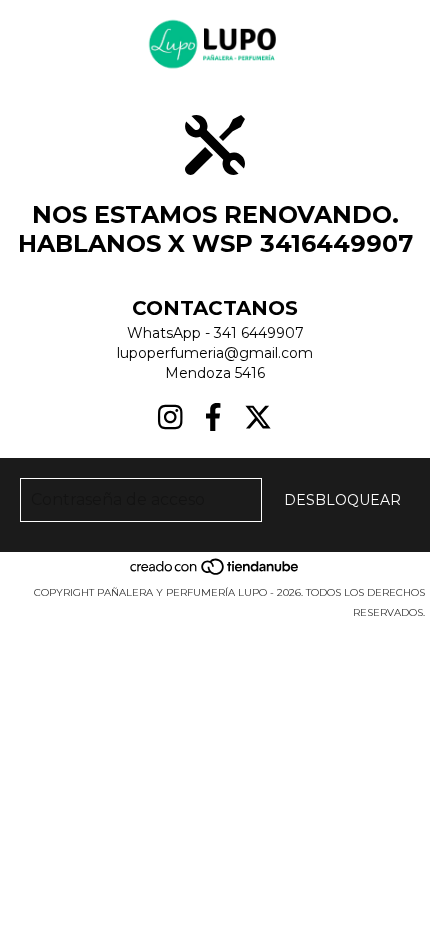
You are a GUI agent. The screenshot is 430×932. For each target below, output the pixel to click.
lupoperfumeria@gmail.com (215, 353)
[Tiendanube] (215, 572)
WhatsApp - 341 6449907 (215, 333)
